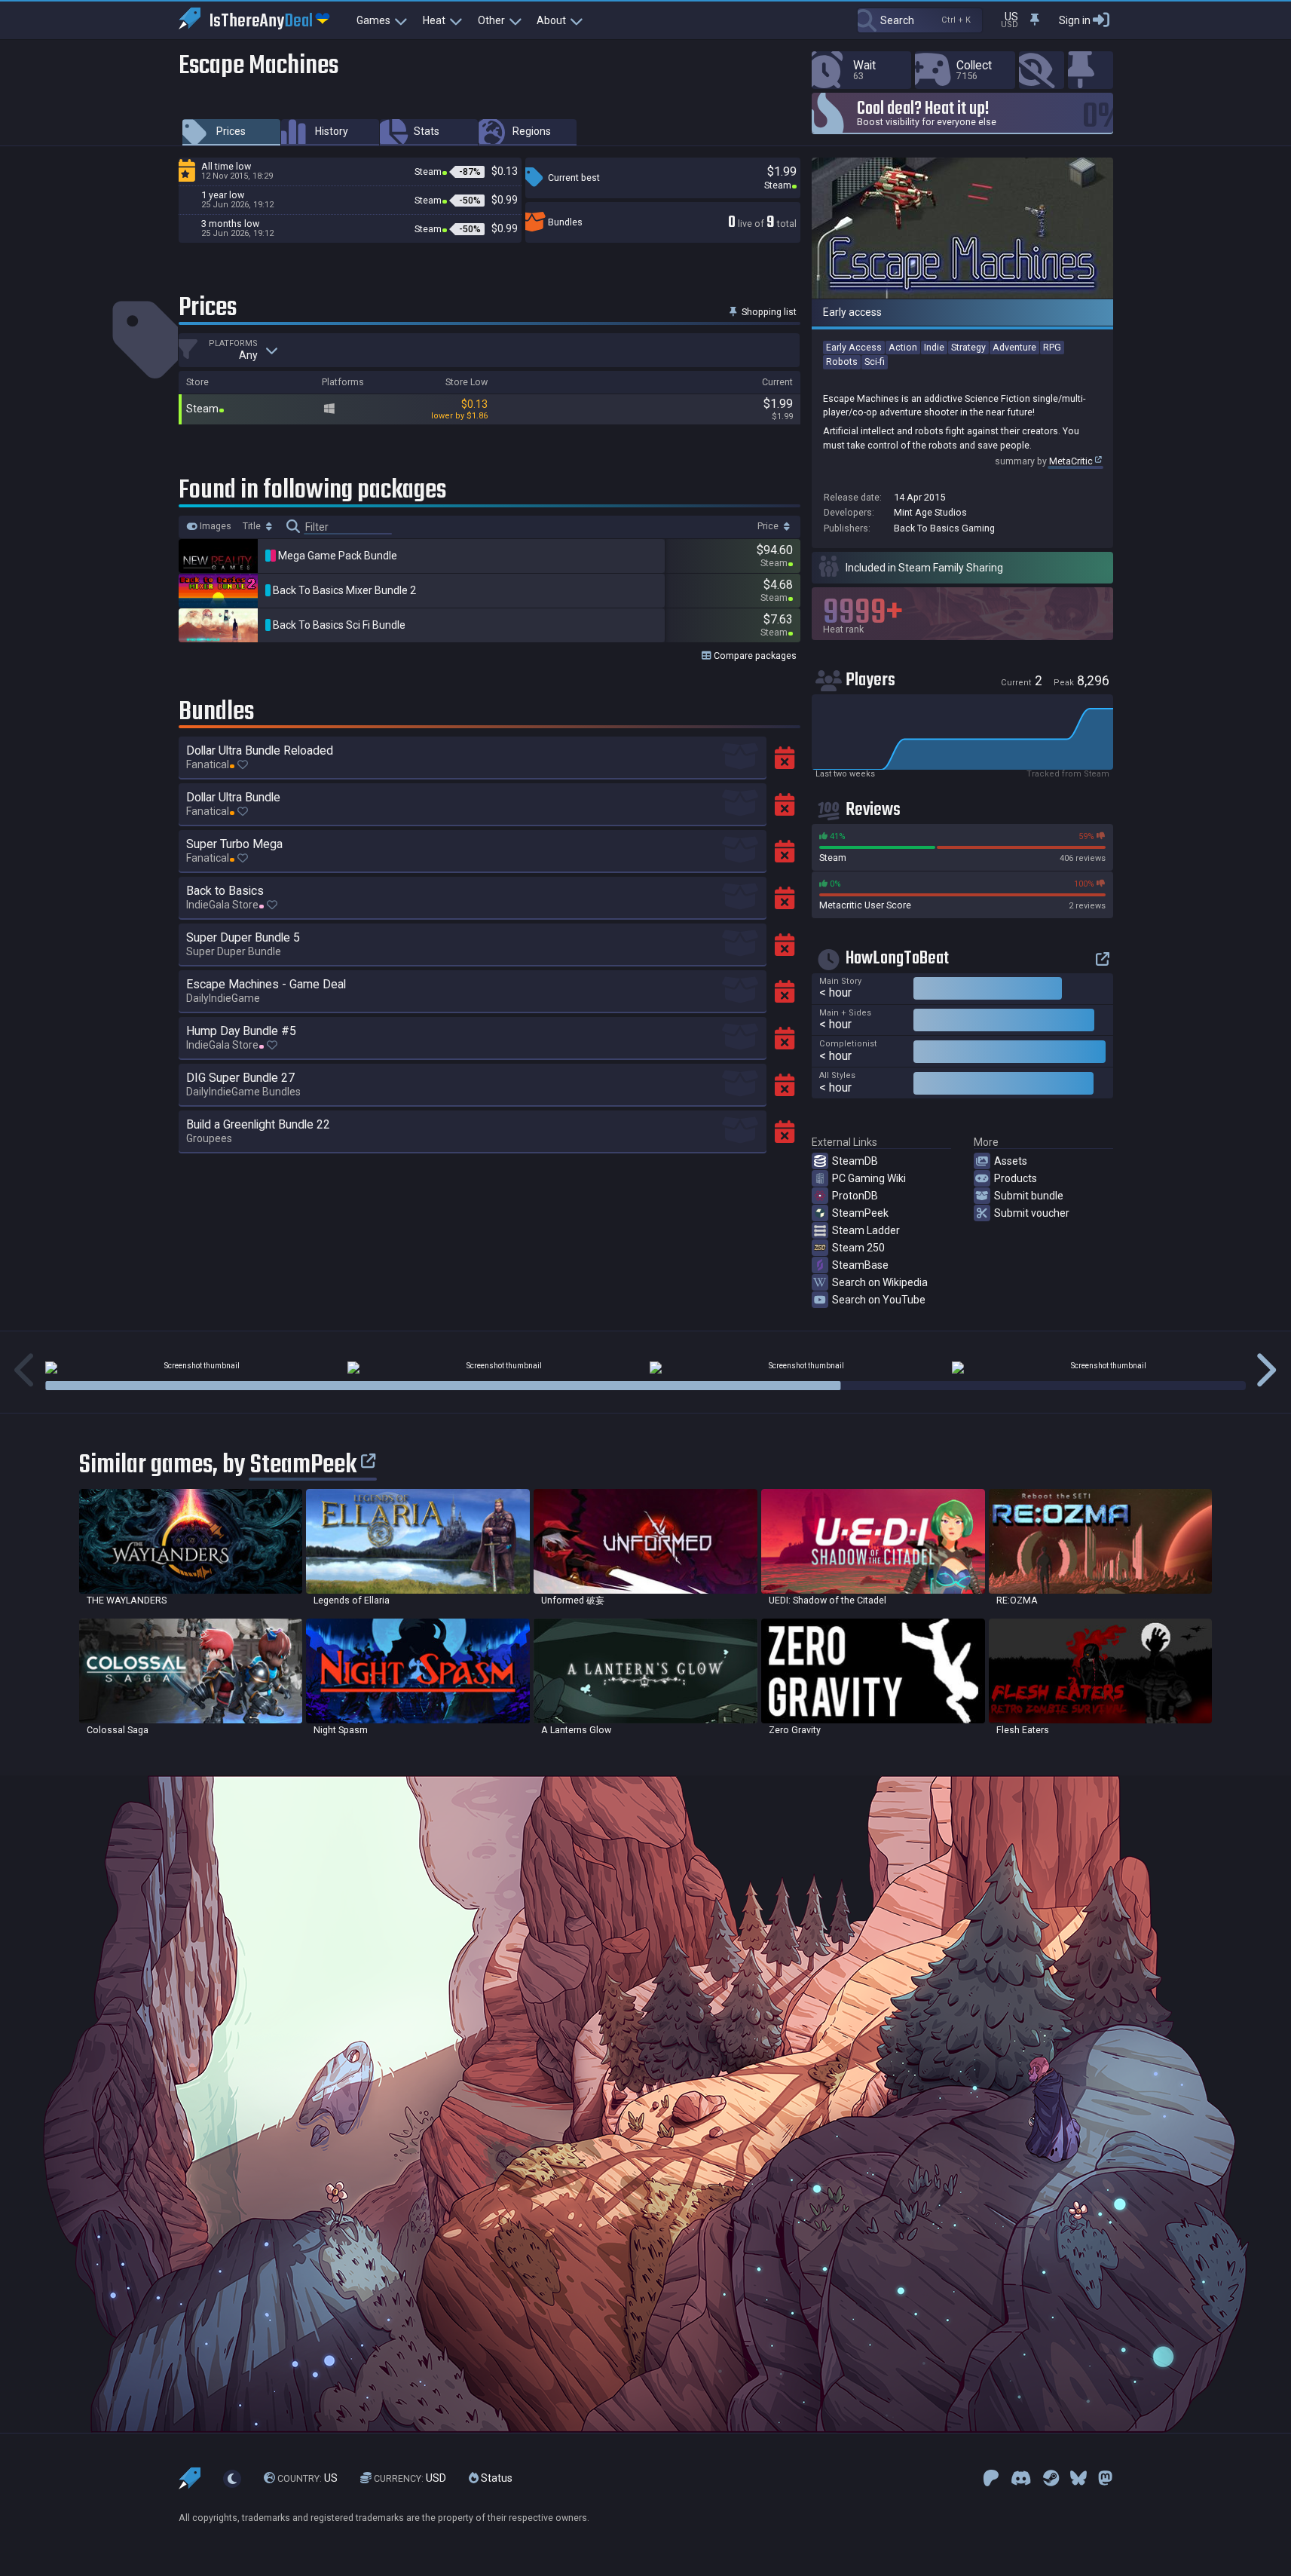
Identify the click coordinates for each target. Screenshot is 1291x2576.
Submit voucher (1032, 1213)
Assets (1011, 1161)
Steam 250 (858, 1248)
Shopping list (768, 312)
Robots (842, 361)
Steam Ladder (866, 1230)
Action (903, 347)
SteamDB (855, 1161)
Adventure (1014, 347)
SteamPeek (860, 1213)
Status (496, 2478)
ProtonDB (855, 1196)
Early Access (854, 347)
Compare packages (754, 655)
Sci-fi (875, 361)
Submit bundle (1029, 1196)
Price (769, 526)
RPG (1052, 347)
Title (253, 526)
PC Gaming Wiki (869, 1178)
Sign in (1075, 20)
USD (410, 2478)
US (307, 2478)
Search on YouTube (879, 1300)
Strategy (968, 347)
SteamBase (860, 1265)
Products (1016, 1178)
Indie (934, 347)
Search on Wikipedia (880, 1282)
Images (214, 526)
